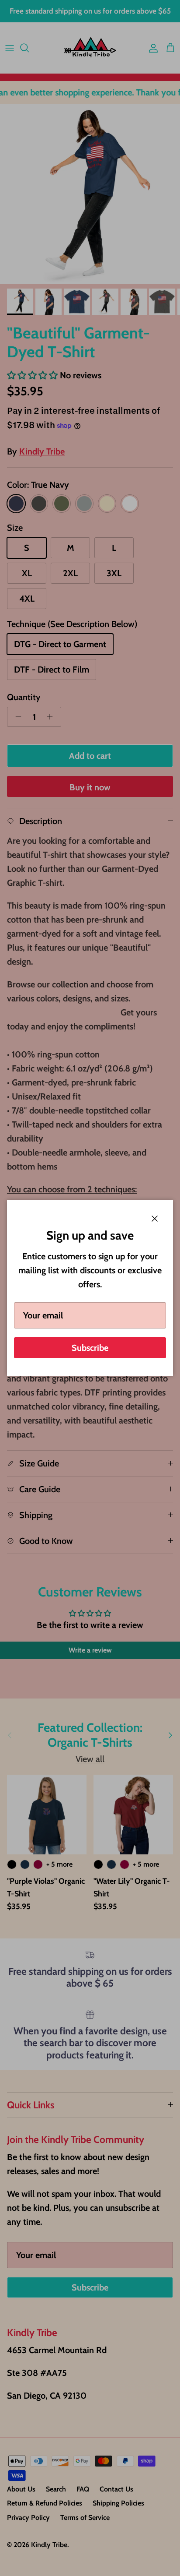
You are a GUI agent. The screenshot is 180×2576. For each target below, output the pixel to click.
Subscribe (90, 1348)
